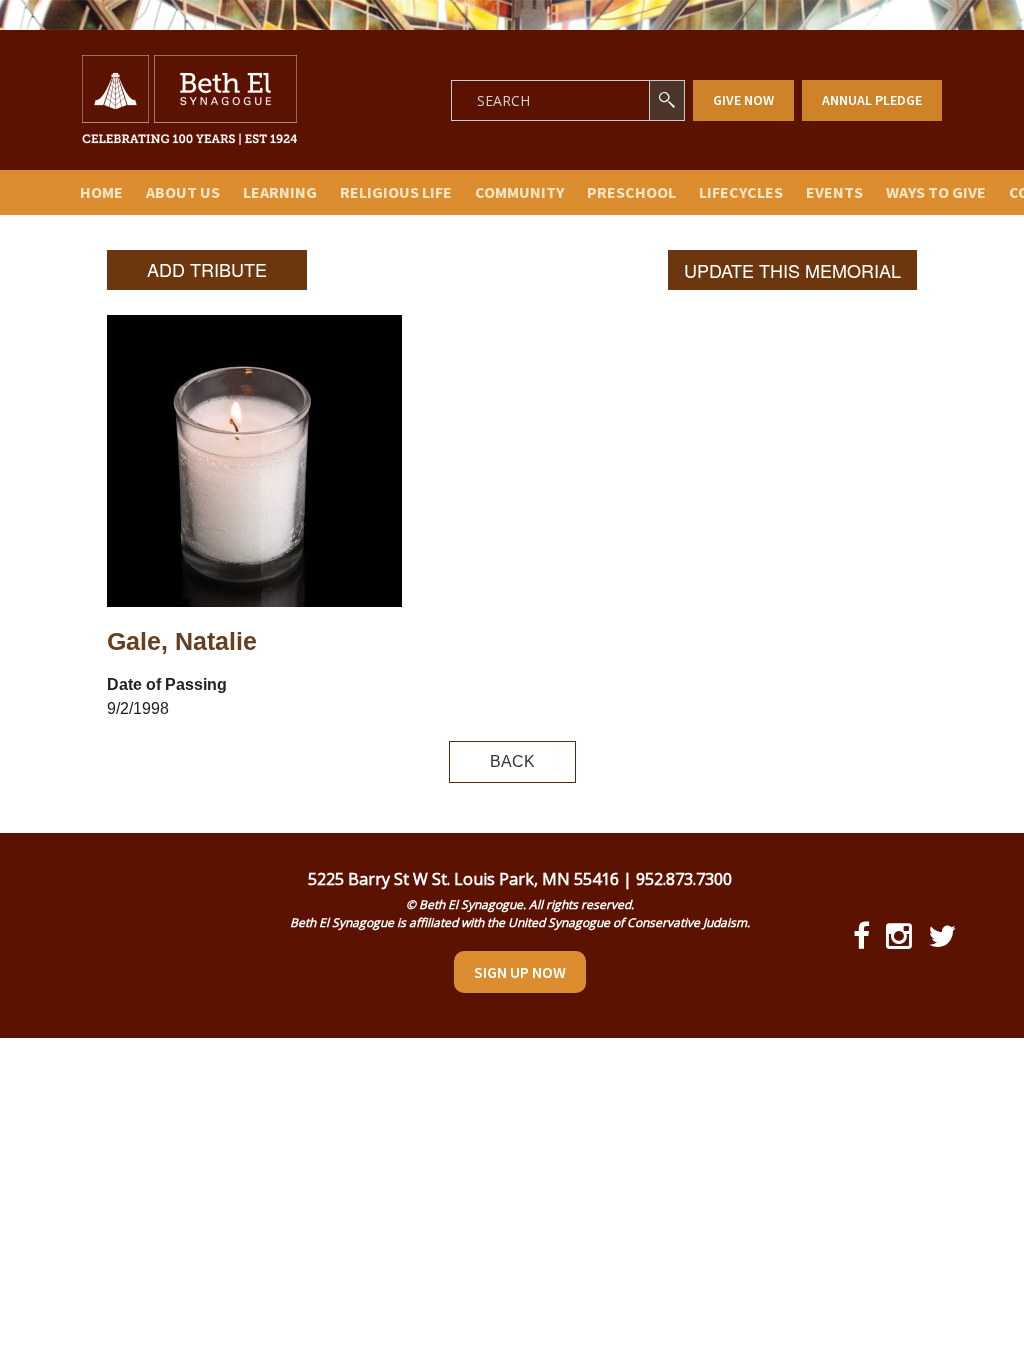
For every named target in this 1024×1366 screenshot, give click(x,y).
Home (101, 192)
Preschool (631, 192)
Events (834, 192)
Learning (280, 192)
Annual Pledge (872, 100)
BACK (512, 761)
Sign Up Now (520, 972)
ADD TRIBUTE (207, 269)
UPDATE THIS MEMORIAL (792, 270)
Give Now (743, 100)
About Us (183, 192)
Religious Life (396, 192)
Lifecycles (741, 192)
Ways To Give (936, 192)
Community (519, 192)
